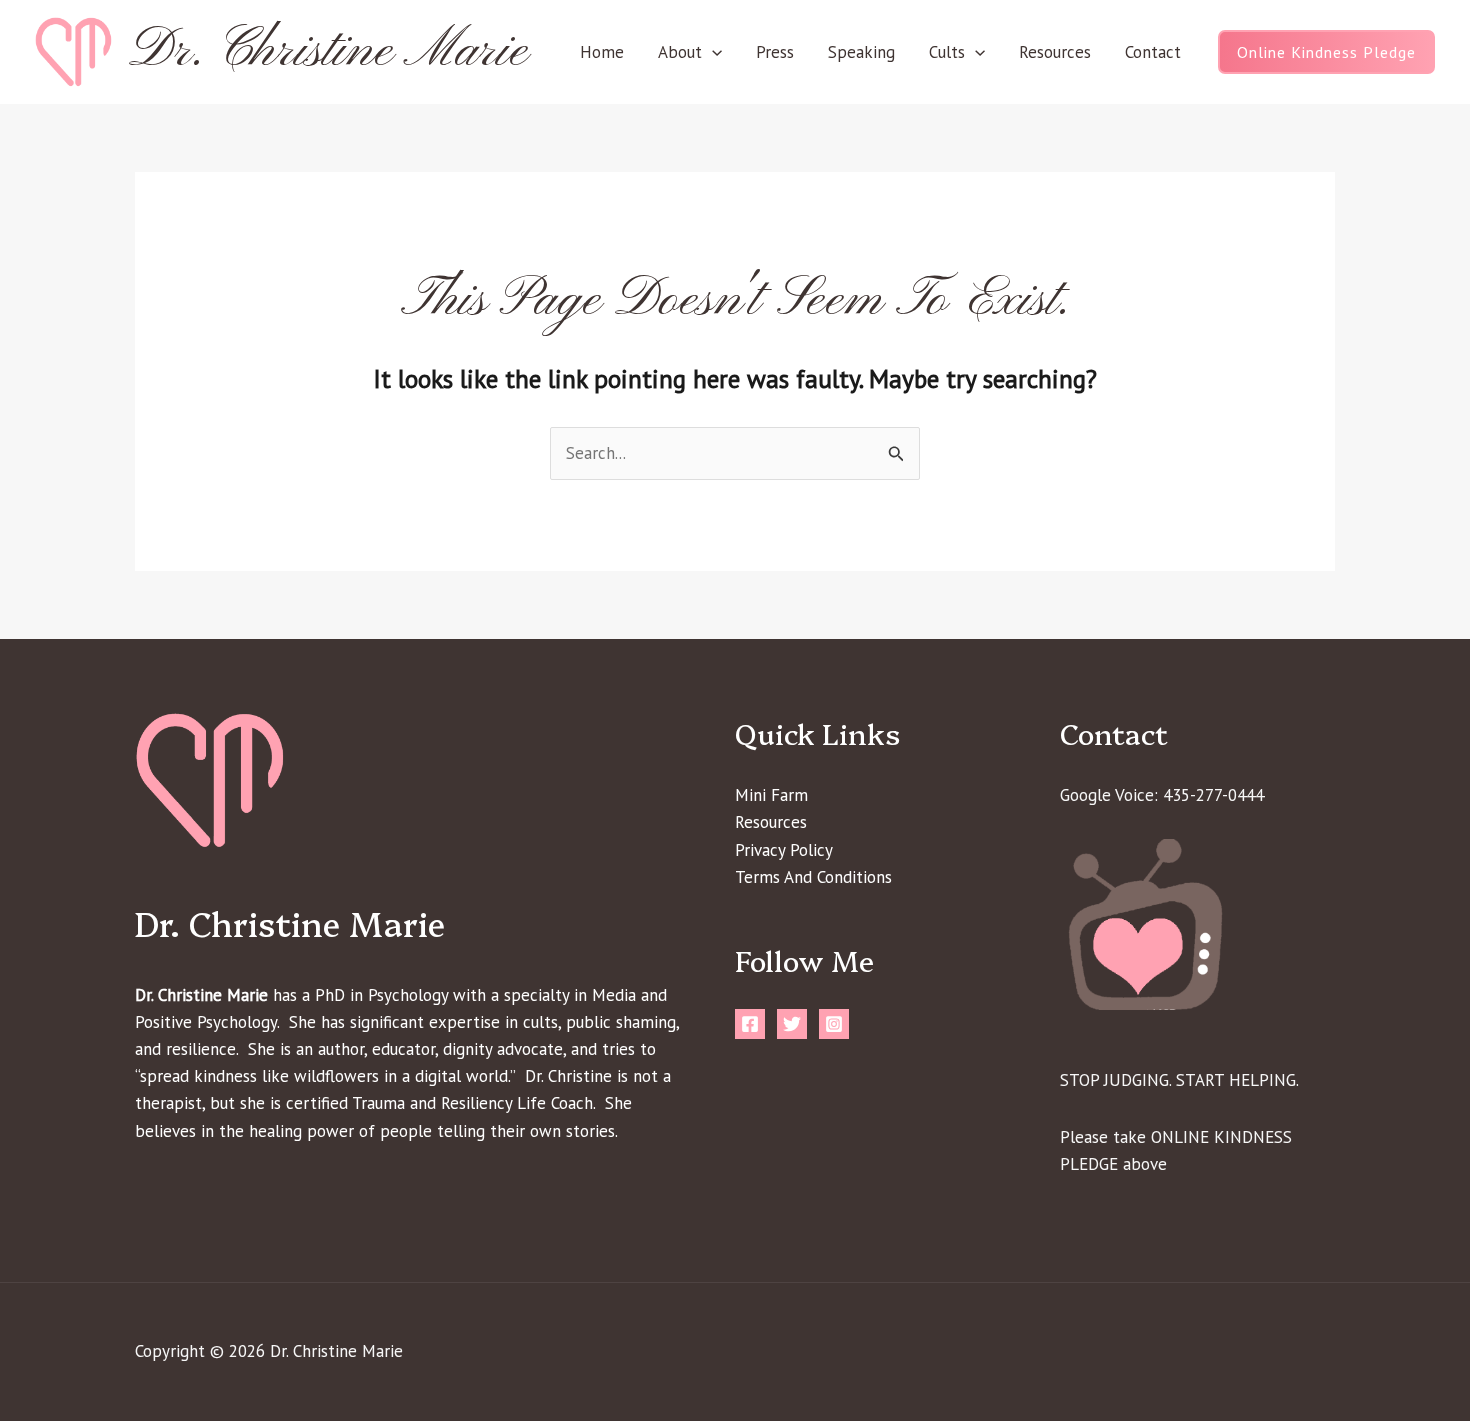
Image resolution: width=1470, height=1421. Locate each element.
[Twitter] (792, 1024)
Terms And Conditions (813, 877)
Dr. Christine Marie (328, 52)
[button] (712, 52)
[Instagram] (834, 1024)
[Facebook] (750, 1024)
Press (775, 52)
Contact (1153, 52)
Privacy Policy (784, 850)
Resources (1055, 52)
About (680, 52)
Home (602, 52)
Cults (947, 52)
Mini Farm (771, 795)
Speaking (861, 52)
